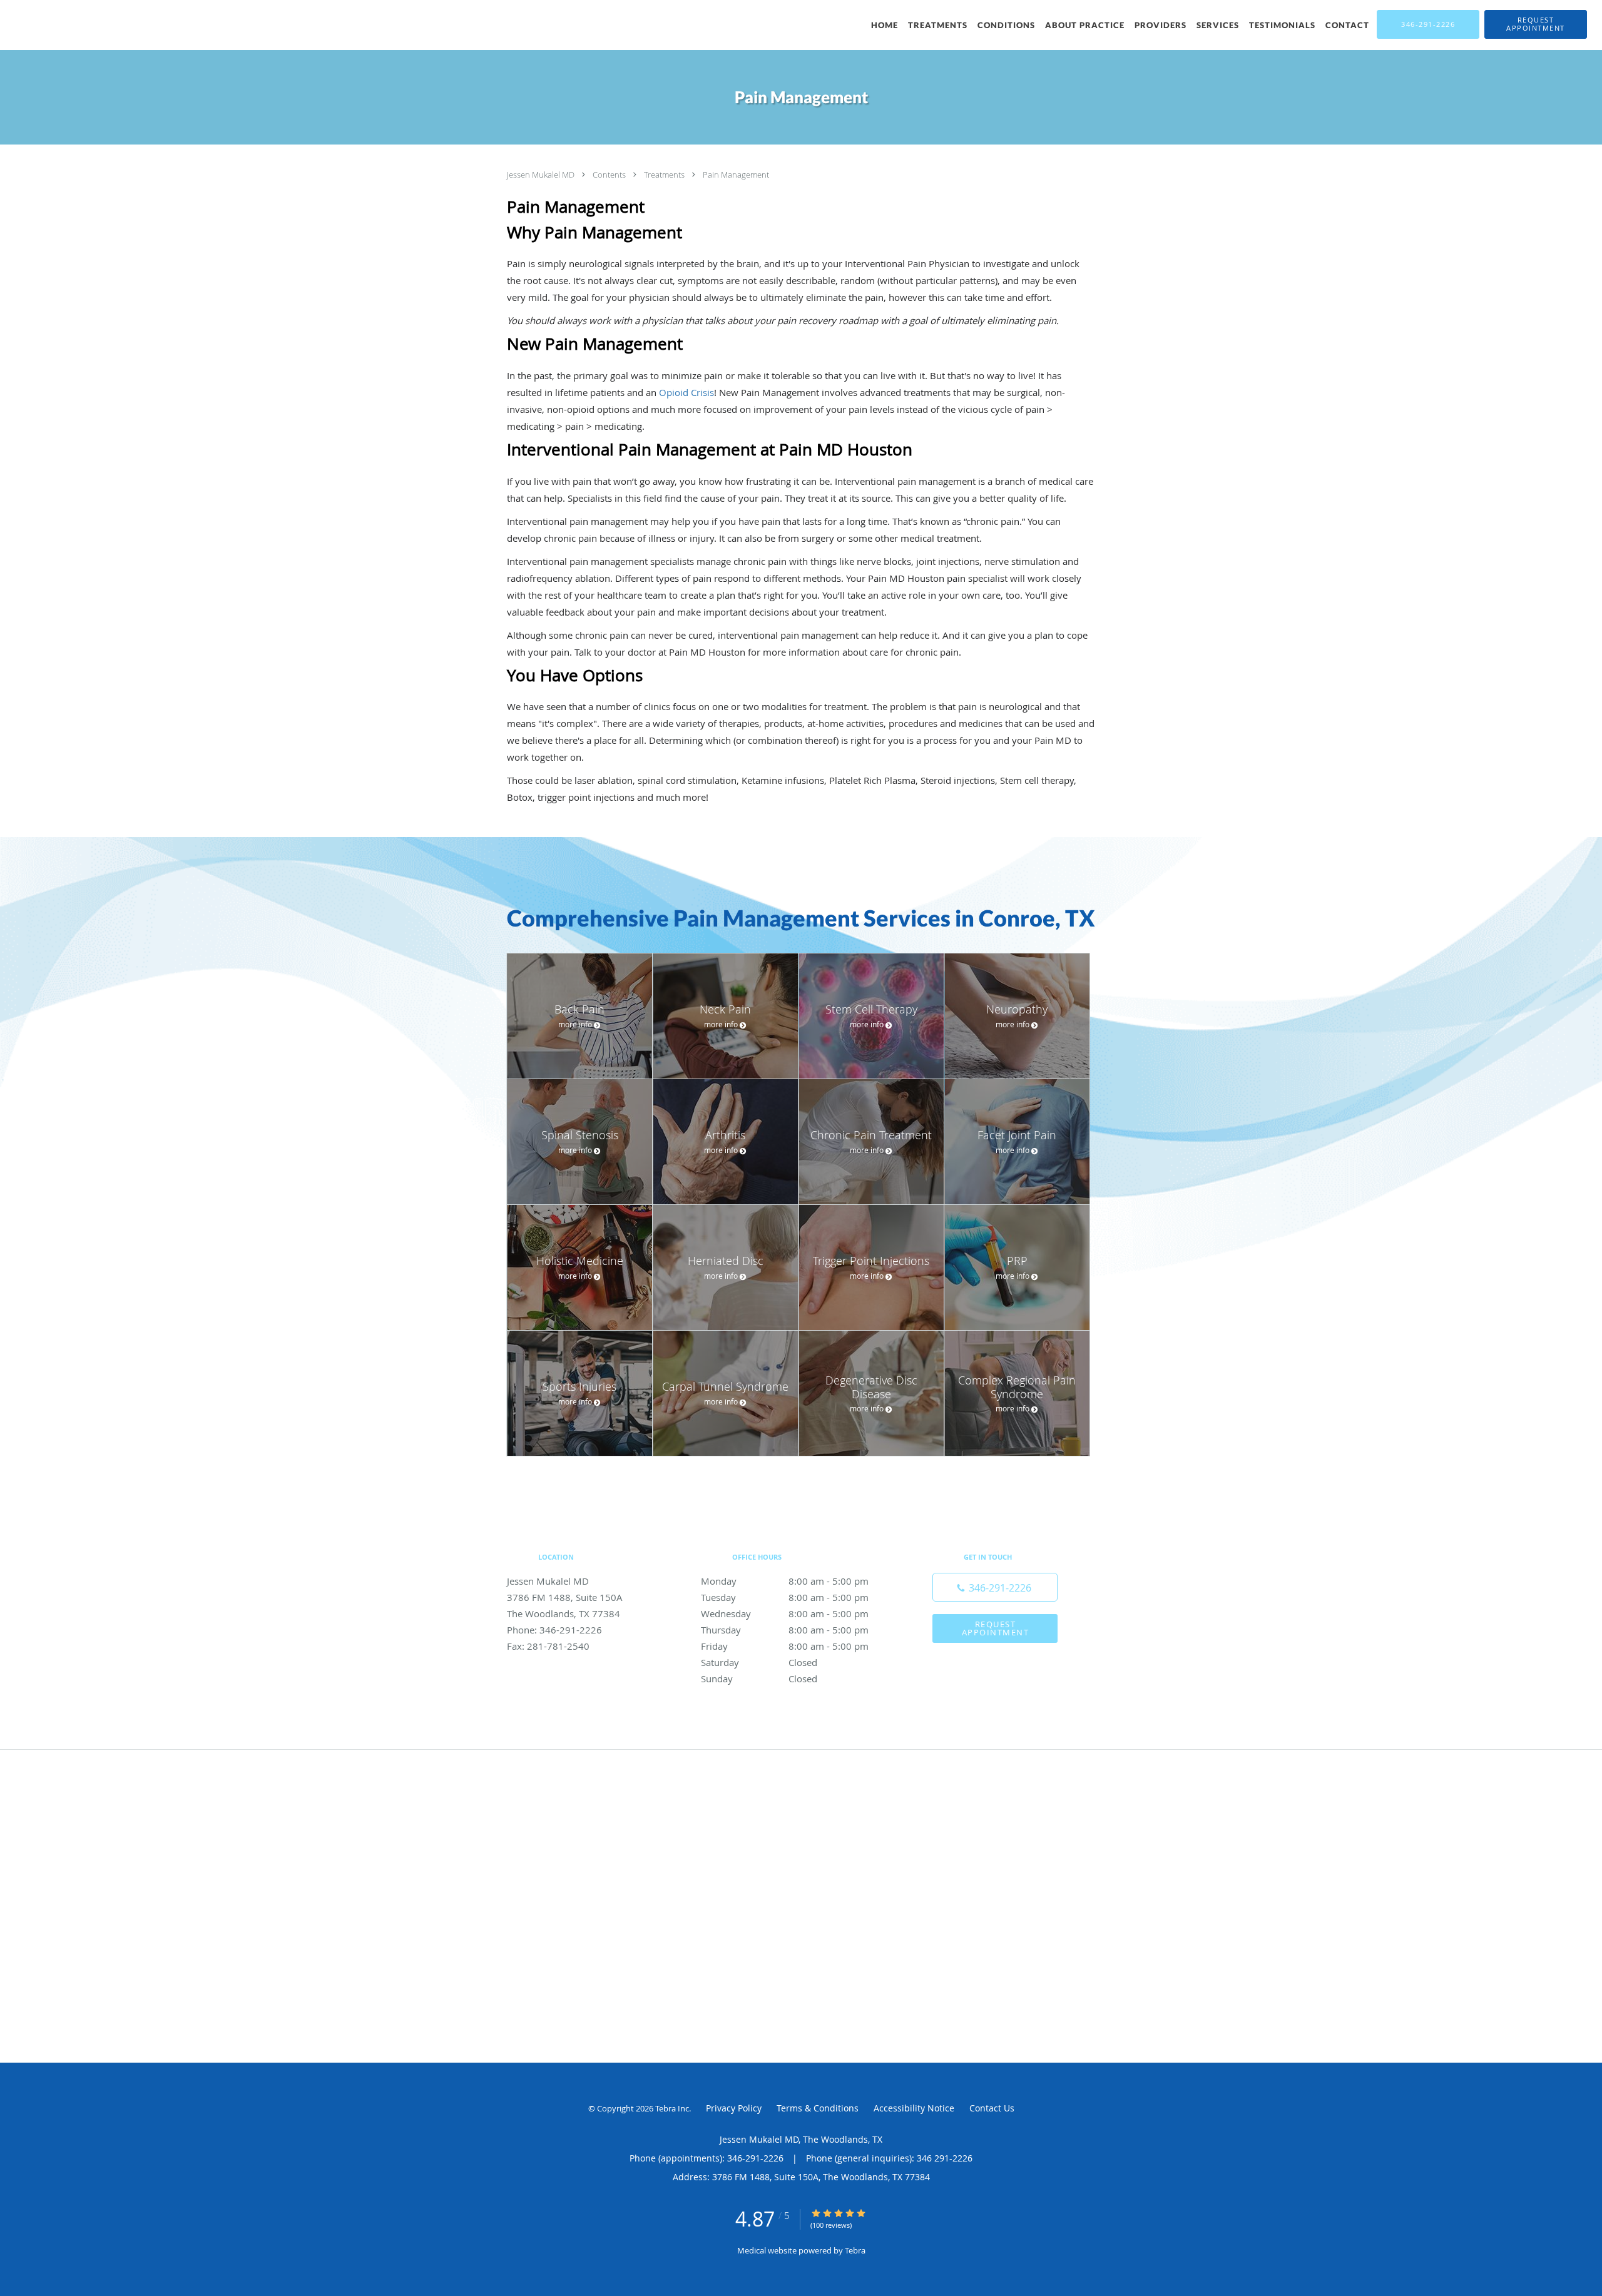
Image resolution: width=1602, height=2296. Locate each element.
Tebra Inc (672, 2108)
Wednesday (785, 1613)
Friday (785, 1646)
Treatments (665, 175)
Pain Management (736, 175)
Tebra (855, 2250)
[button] (1536, 24)
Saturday (759, 1662)
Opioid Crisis (686, 392)
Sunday (759, 1679)
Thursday (785, 1630)
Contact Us (992, 2108)
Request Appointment (996, 1628)
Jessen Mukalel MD (542, 175)
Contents (610, 175)
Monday (785, 1581)
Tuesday (785, 1597)
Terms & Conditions (818, 2108)
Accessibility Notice (914, 2108)
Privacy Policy (734, 2108)
